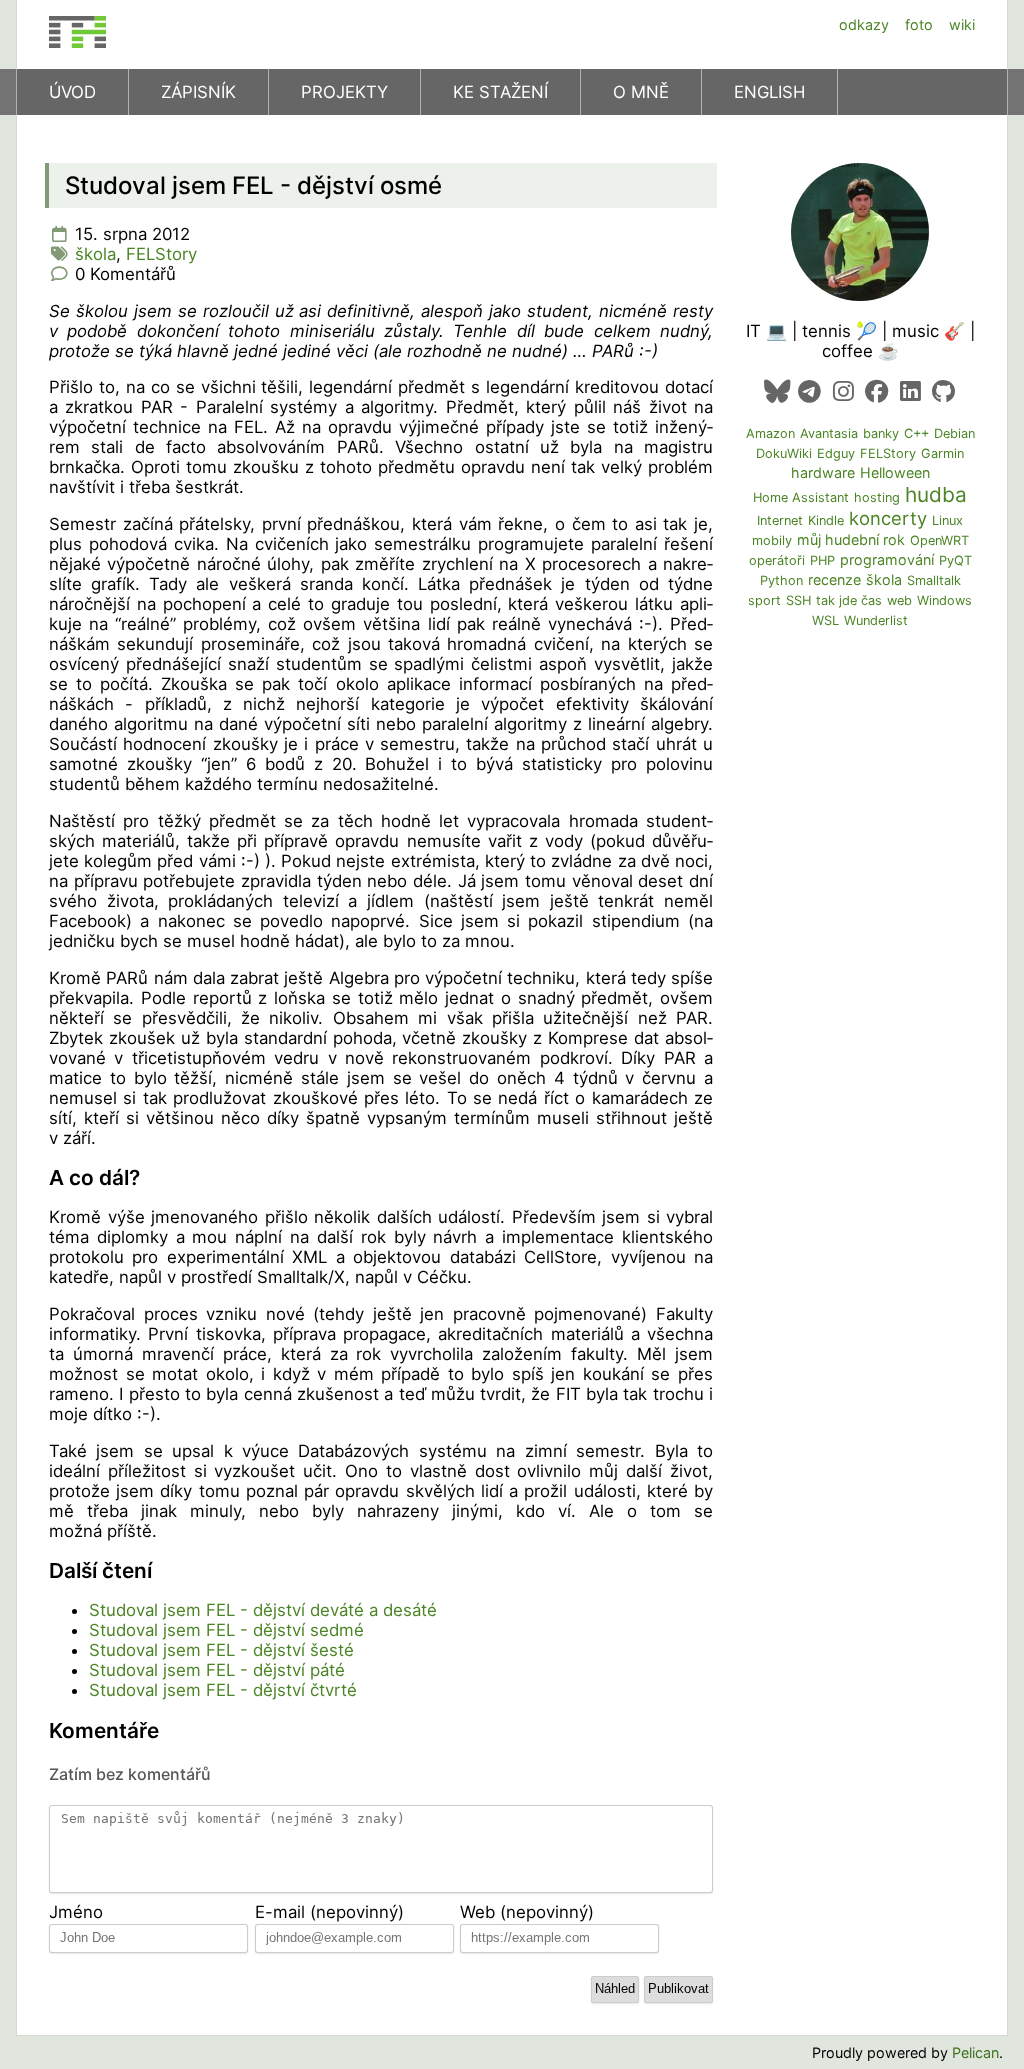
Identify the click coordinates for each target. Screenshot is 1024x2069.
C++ (916, 433)
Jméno (76, 1912)
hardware (823, 472)
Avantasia (829, 433)
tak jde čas (849, 600)
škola (95, 254)
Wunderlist (876, 620)
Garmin (942, 453)
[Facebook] (876, 391)
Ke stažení (500, 92)
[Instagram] (843, 391)
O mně (641, 92)
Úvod (72, 92)
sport (764, 600)
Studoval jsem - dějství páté (217, 1670)
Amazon (770, 433)
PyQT (955, 560)
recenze (834, 579)
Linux (947, 520)
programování (887, 559)
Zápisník (198, 92)
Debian (954, 433)
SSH (798, 600)
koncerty (888, 518)
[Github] (943, 391)
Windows (944, 600)
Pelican (975, 2052)
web (899, 600)
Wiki (962, 24)
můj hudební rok (851, 539)
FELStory (161, 254)
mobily (772, 540)
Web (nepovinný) (527, 1912)
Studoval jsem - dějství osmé (253, 185)
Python (781, 580)
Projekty (344, 92)
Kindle (826, 520)
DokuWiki (784, 453)
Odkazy (864, 24)
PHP (822, 560)
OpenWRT (939, 540)
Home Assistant (801, 497)
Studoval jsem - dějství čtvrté (223, 1690)
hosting (877, 497)
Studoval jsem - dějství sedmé (226, 1630)
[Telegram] (809, 391)
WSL (825, 620)
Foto (919, 24)
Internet (780, 520)
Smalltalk (934, 580)
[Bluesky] (776, 391)
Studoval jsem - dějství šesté (221, 1650)
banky (881, 433)
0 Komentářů (125, 274)
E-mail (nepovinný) (329, 1912)
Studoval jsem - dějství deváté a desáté (263, 1610)
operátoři (777, 560)
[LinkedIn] (909, 391)
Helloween (895, 472)
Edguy (836, 453)
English (769, 92)
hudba (936, 494)
